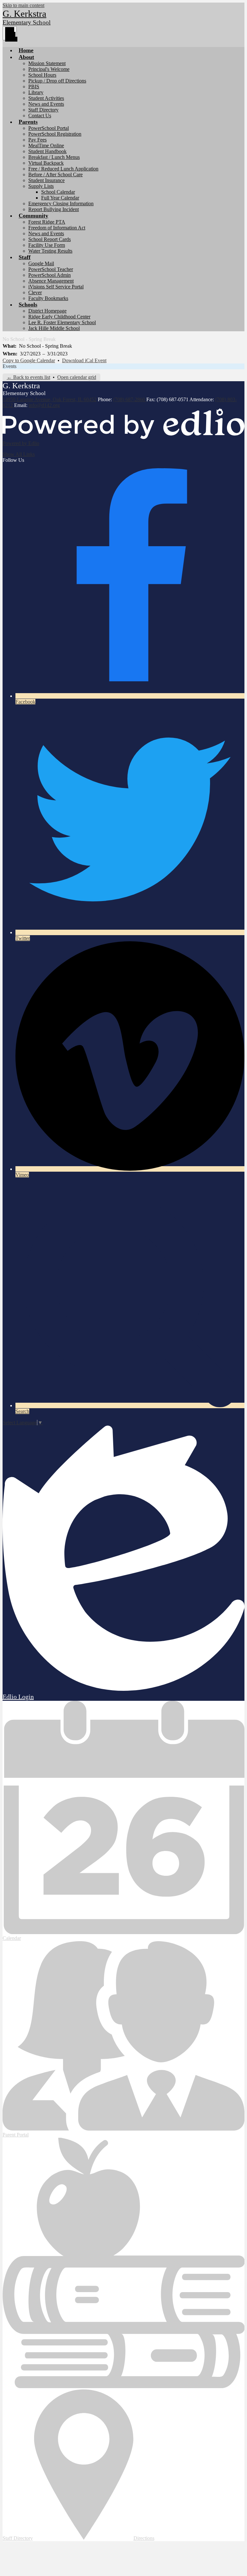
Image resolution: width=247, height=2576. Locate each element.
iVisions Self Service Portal (56, 287)
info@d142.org (44, 405)
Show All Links (19, 454)
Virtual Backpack (46, 163)
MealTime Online (46, 145)
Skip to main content (23, 5)
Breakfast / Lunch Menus (54, 157)
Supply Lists (41, 186)
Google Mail (41, 263)
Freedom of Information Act (57, 228)
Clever (35, 292)
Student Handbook (47, 151)
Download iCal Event (84, 360)
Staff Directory (43, 110)
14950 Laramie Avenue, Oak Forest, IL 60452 (50, 399)
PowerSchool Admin (50, 275)
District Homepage (47, 311)
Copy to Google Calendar (29, 360)
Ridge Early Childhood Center (59, 317)
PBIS (34, 87)
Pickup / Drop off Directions (57, 81)
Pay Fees (37, 140)
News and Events (46, 104)
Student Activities (46, 98)
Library (36, 92)
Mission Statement (47, 63)
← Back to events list (28, 377)
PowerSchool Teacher (51, 269)
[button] (26, 57)
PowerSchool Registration (55, 134)
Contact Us (40, 116)
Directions (144, 2538)
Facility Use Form (47, 245)
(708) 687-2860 (130, 399)
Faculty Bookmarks (48, 298)
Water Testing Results (50, 251)
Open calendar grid (77, 377)
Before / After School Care (55, 174)
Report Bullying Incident (54, 209)
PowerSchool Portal (49, 128)
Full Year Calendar (60, 198)
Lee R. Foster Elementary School (62, 322)
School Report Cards (50, 239)
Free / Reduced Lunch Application (63, 169)
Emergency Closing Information (61, 203)
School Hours (42, 75)
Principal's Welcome (49, 69)
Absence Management (51, 281)
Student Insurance (46, 180)
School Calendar (58, 192)
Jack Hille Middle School (54, 328)
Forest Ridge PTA (47, 222)
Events (9, 366)
